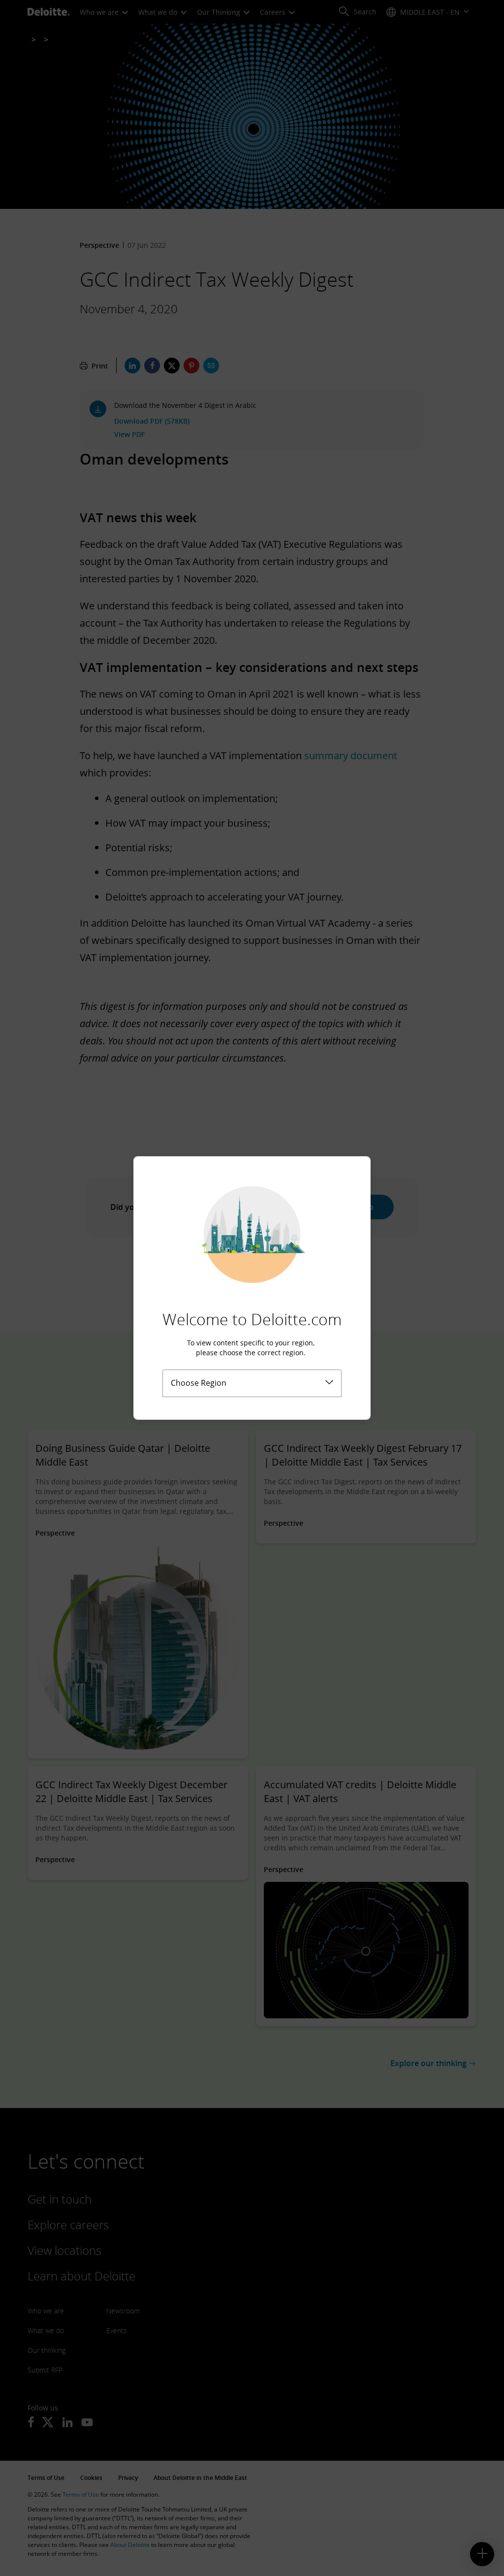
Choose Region (199, 1383)
